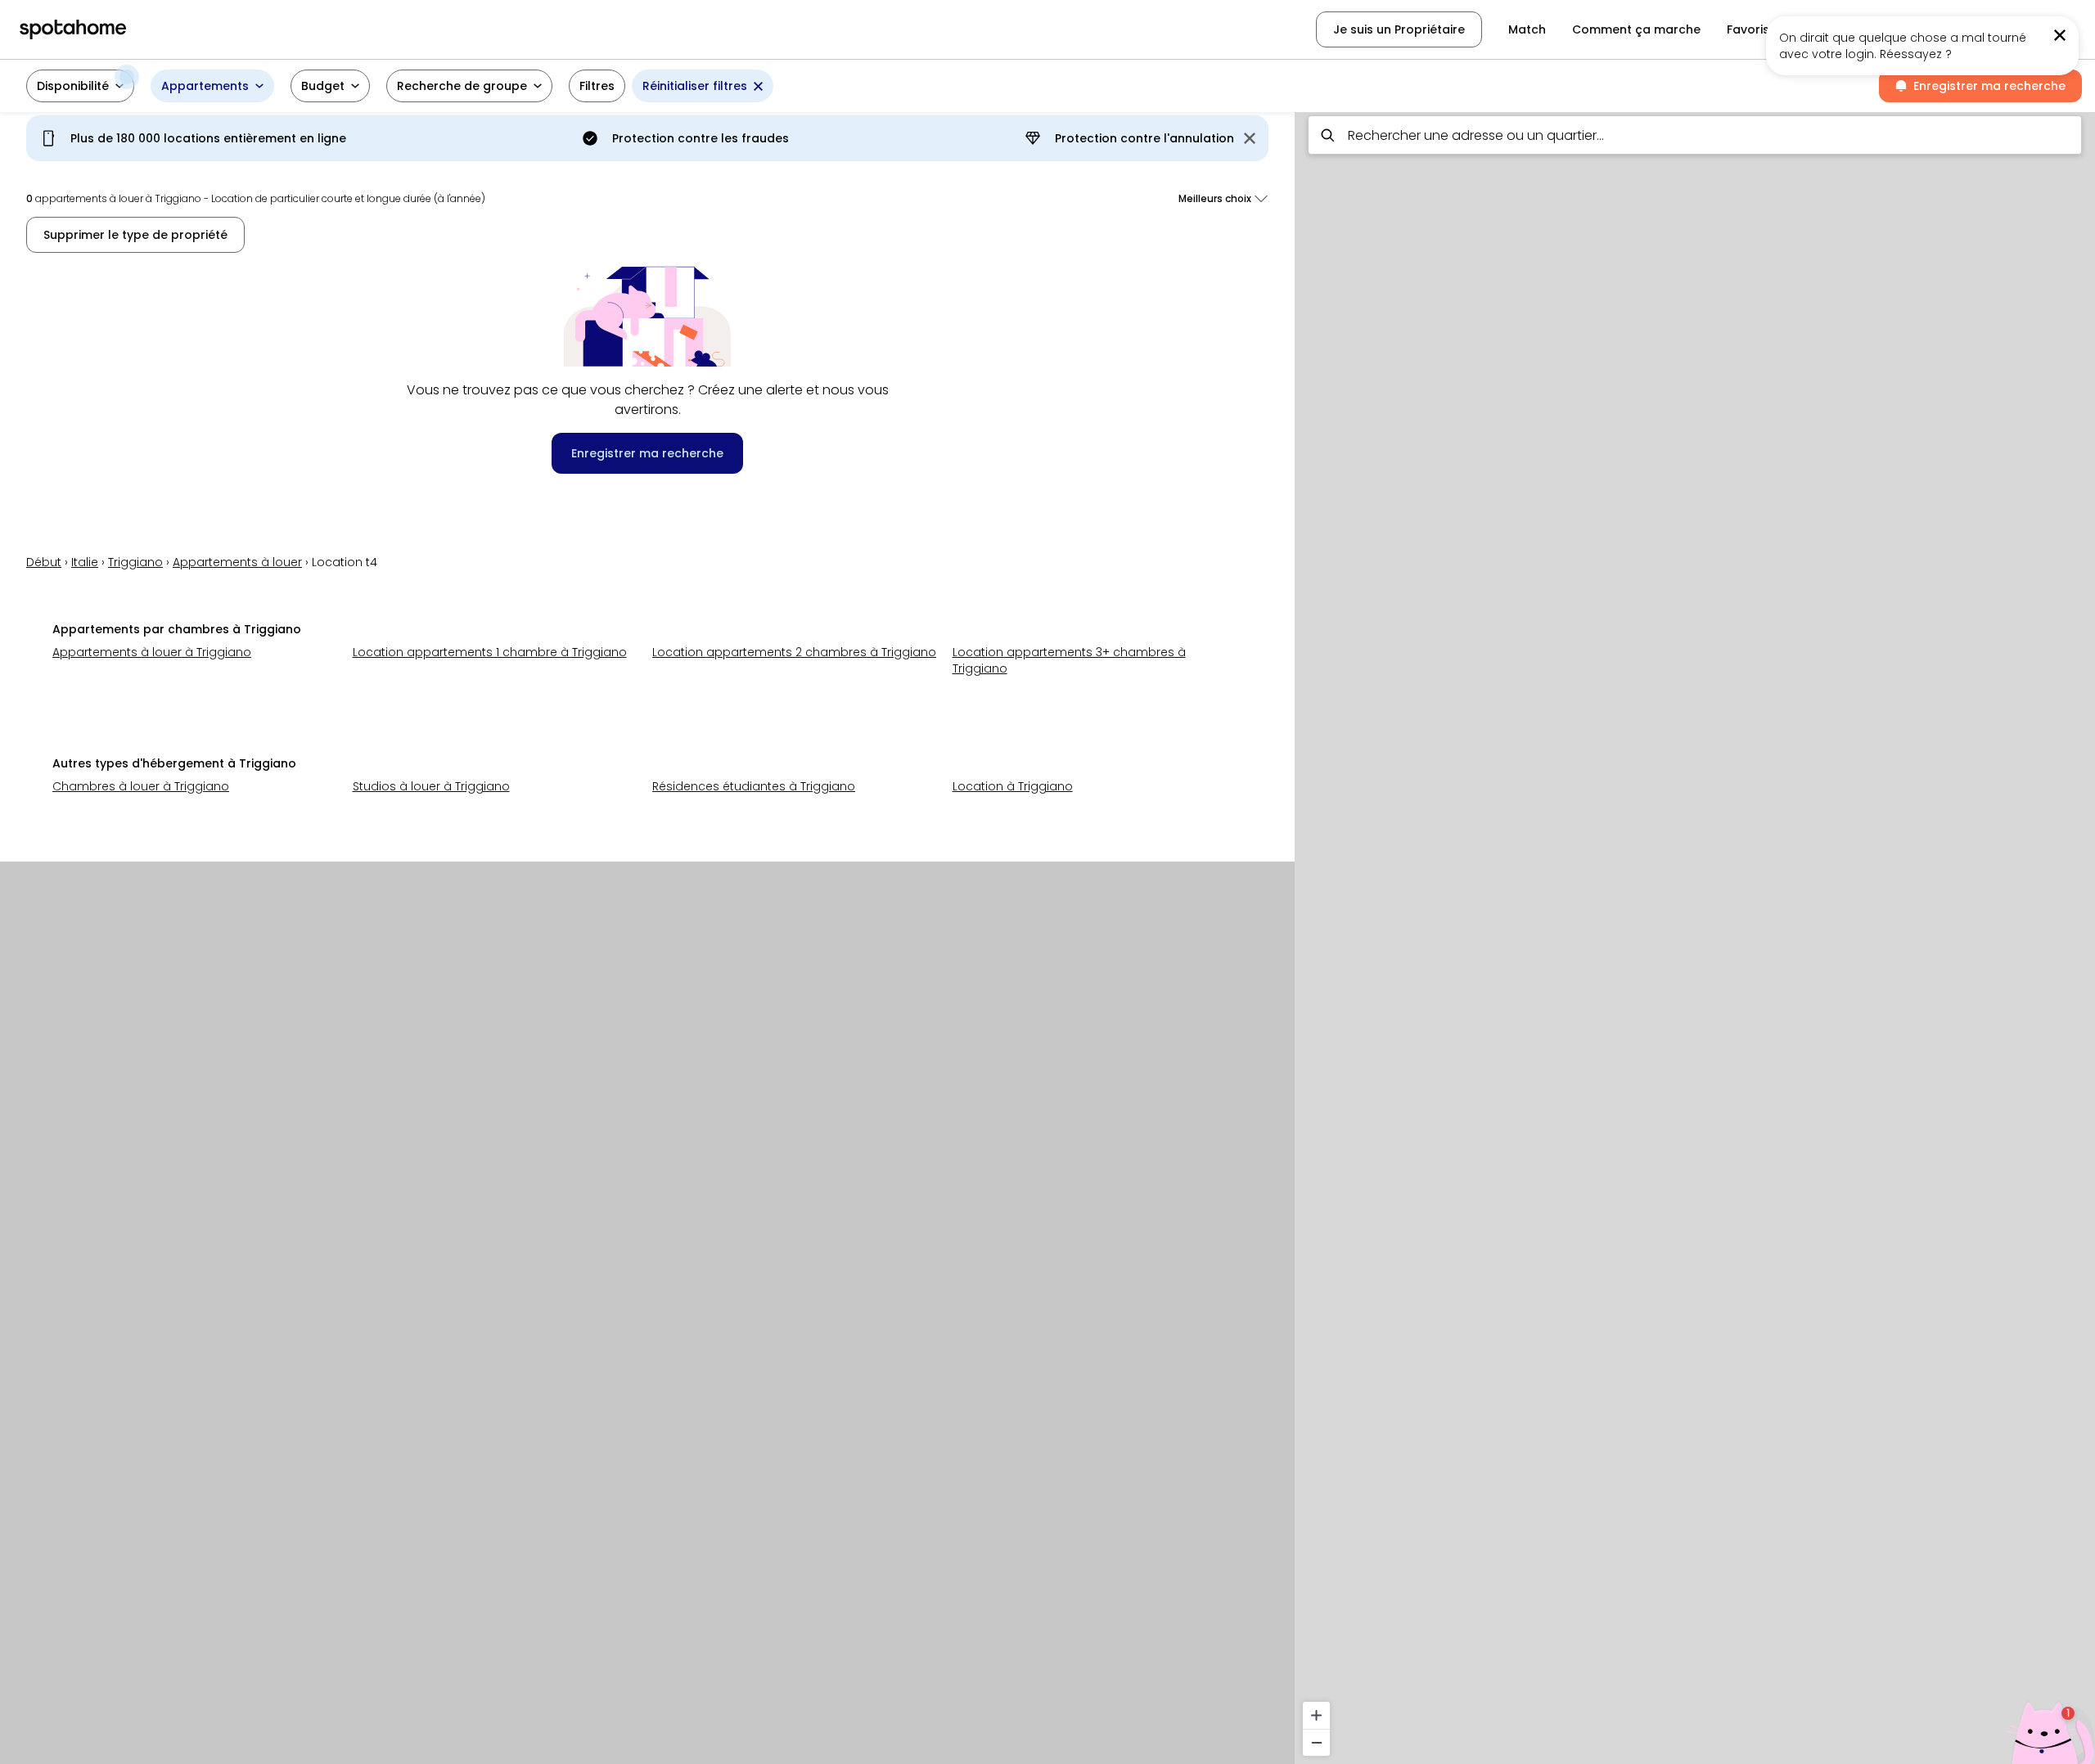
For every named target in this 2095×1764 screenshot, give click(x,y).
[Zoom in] (1316, 1715)
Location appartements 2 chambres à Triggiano (794, 652)
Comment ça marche (1636, 29)
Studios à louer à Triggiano (431, 786)
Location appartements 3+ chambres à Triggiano (1069, 660)
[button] (80, 86)
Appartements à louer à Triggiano (152, 652)
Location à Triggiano (1013, 786)
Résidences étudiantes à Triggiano (754, 786)
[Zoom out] (1316, 1742)
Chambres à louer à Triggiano (141, 786)
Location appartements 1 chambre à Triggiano (490, 652)
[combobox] (1695, 135)
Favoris (1748, 29)
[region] (1695, 933)
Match (1527, 29)
